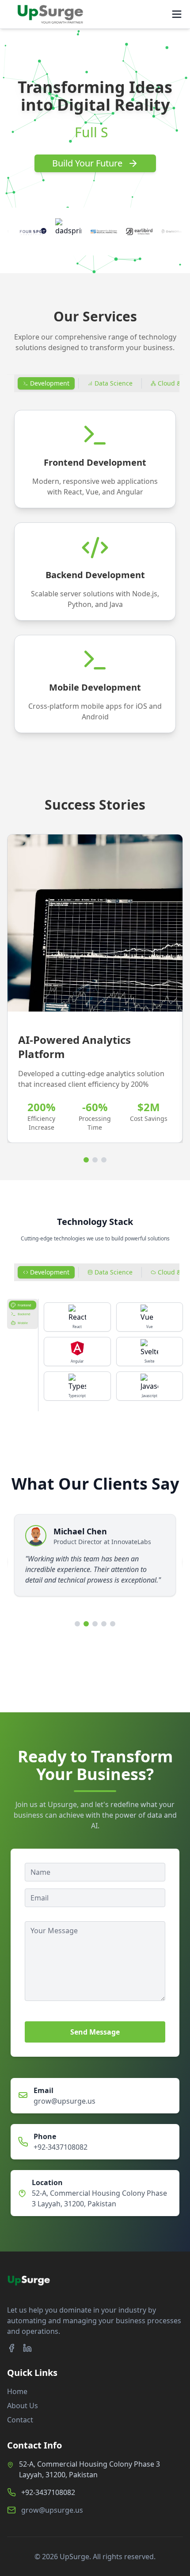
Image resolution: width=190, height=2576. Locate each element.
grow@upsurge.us (65, 2101)
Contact (20, 2420)
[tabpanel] (95, 572)
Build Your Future (87, 163)
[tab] (46, 383)
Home (17, 2391)
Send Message (95, 2032)
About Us (23, 2406)
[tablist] (23, 1314)
